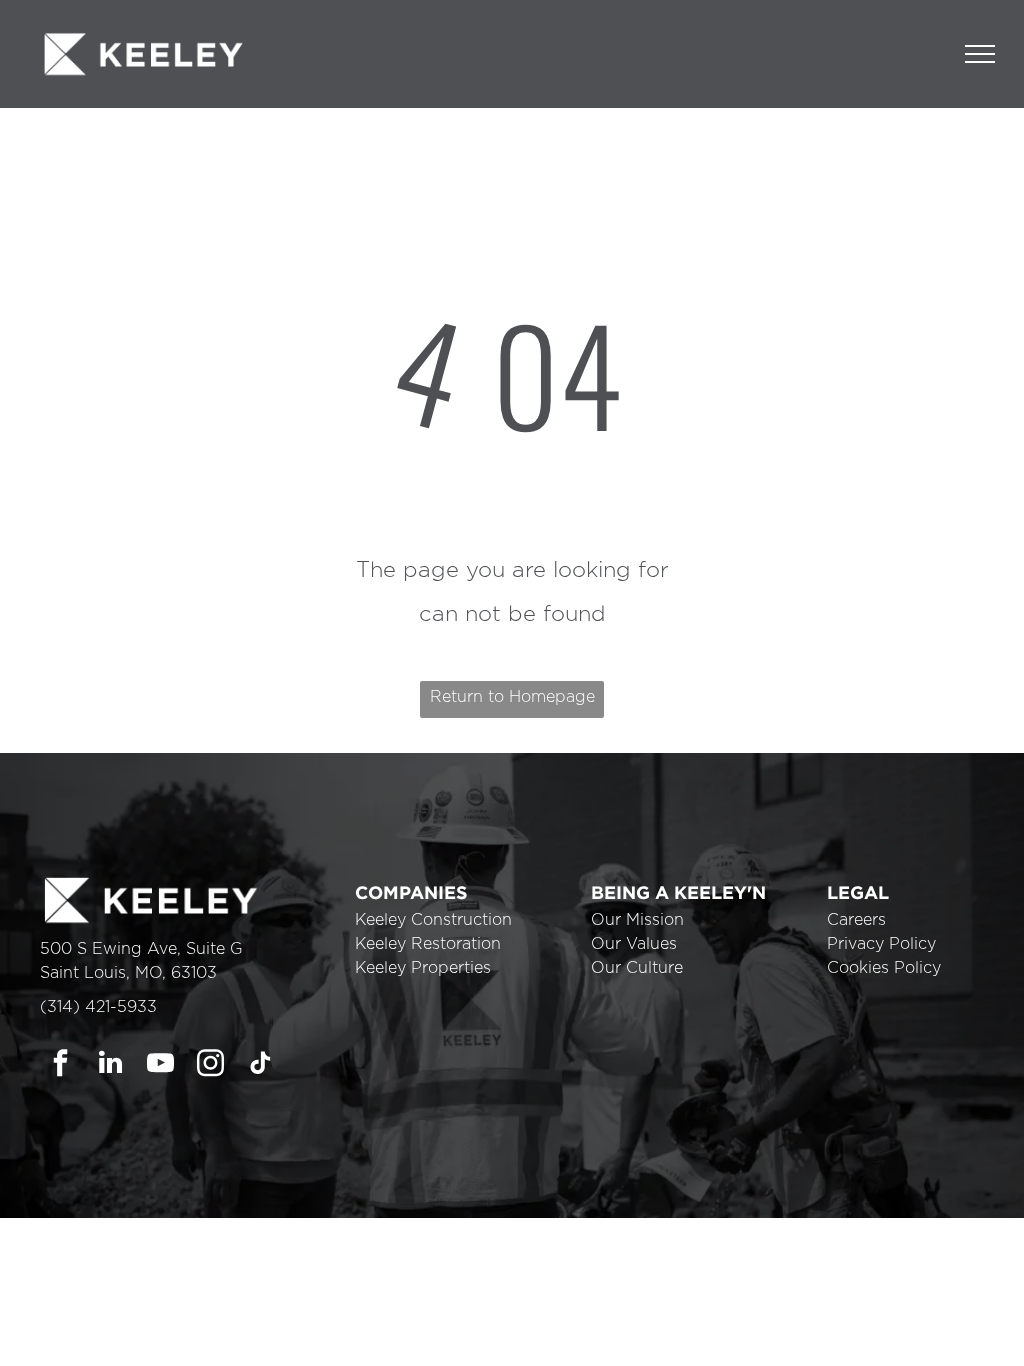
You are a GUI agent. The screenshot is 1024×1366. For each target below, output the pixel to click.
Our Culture (637, 968)
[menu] (980, 54)
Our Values (634, 944)
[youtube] (160, 1065)
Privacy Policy (881, 944)
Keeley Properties (423, 968)
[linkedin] (110, 1065)
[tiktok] (260, 1065)
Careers (856, 920)
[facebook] (60, 1065)
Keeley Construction (433, 920)
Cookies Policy (884, 968)
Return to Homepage (512, 697)
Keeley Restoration (428, 944)
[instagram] (210, 1065)
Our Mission (637, 920)
